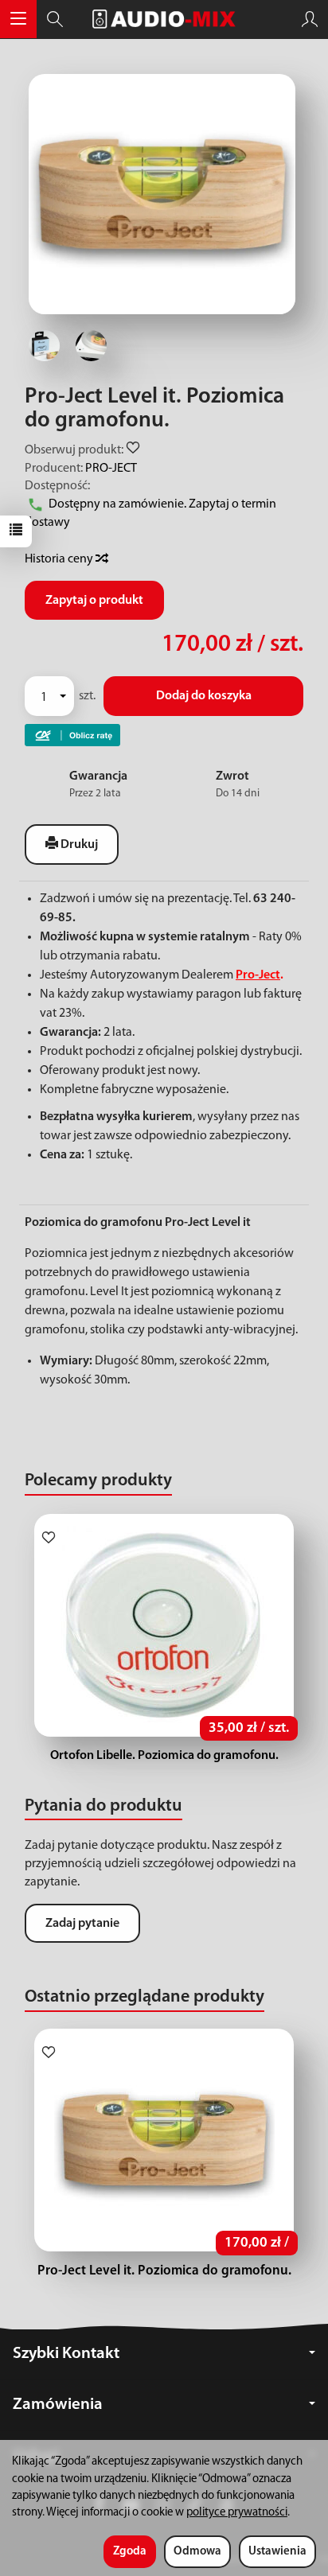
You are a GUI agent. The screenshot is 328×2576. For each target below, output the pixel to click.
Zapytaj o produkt (94, 601)
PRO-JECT (111, 469)
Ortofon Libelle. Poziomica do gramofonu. (164, 1756)
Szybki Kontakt (66, 2354)
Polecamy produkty (98, 1481)
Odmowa (197, 2552)
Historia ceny (60, 559)
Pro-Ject (258, 975)
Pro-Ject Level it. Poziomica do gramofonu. (164, 2271)
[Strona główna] (164, 19)
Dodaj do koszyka (204, 696)
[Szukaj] (55, 19)
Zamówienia (58, 2405)
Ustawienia (277, 2552)
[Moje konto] (310, 19)
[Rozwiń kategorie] (18, 19)
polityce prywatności (237, 2513)
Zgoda (130, 2552)
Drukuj (78, 845)
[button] (162, 194)
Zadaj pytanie (82, 1924)
